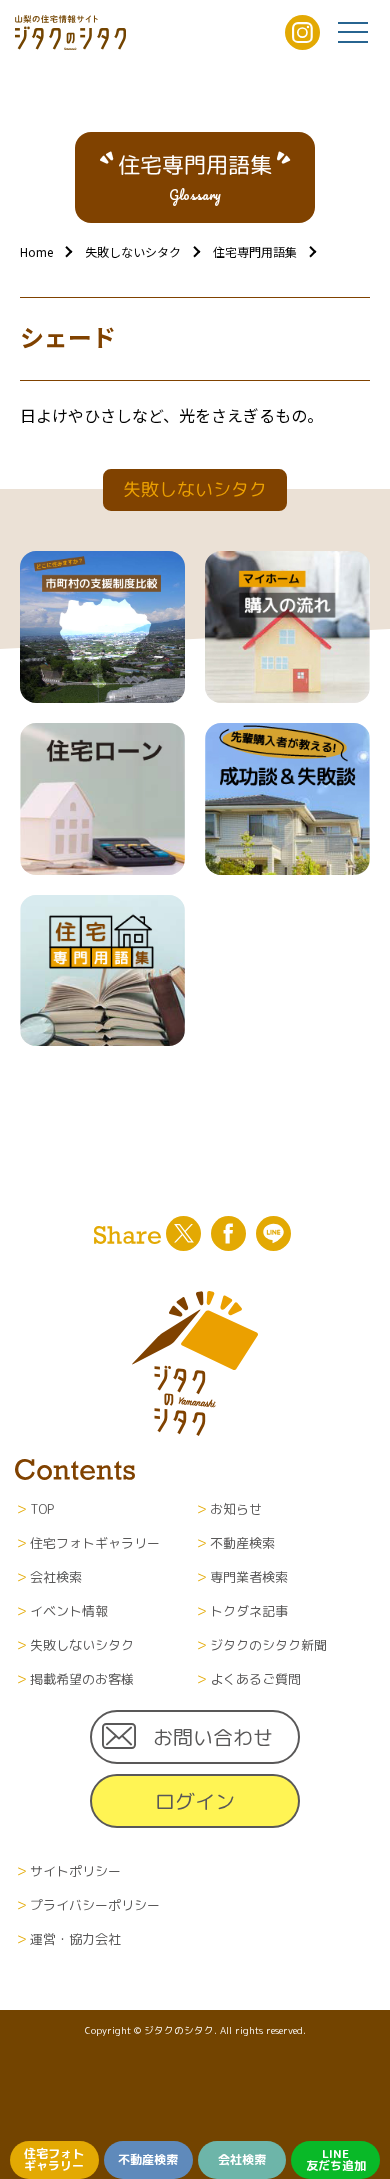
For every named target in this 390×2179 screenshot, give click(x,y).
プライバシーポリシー (95, 1905)
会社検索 (242, 2159)
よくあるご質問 (255, 1679)
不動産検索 (148, 2159)
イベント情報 (69, 1611)
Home (36, 251)
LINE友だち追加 (336, 2159)
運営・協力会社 (75, 1939)
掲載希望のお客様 (82, 1679)
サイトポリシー (75, 1871)
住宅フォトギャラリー (54, 2159)
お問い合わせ (213, 1737)
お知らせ (236, 1509)
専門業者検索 (249, 1577)
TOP (42, 1509)
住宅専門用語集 (255, 251)
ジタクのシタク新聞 (268, 1645)
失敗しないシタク (133, 251)
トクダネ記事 (249, 1611)
